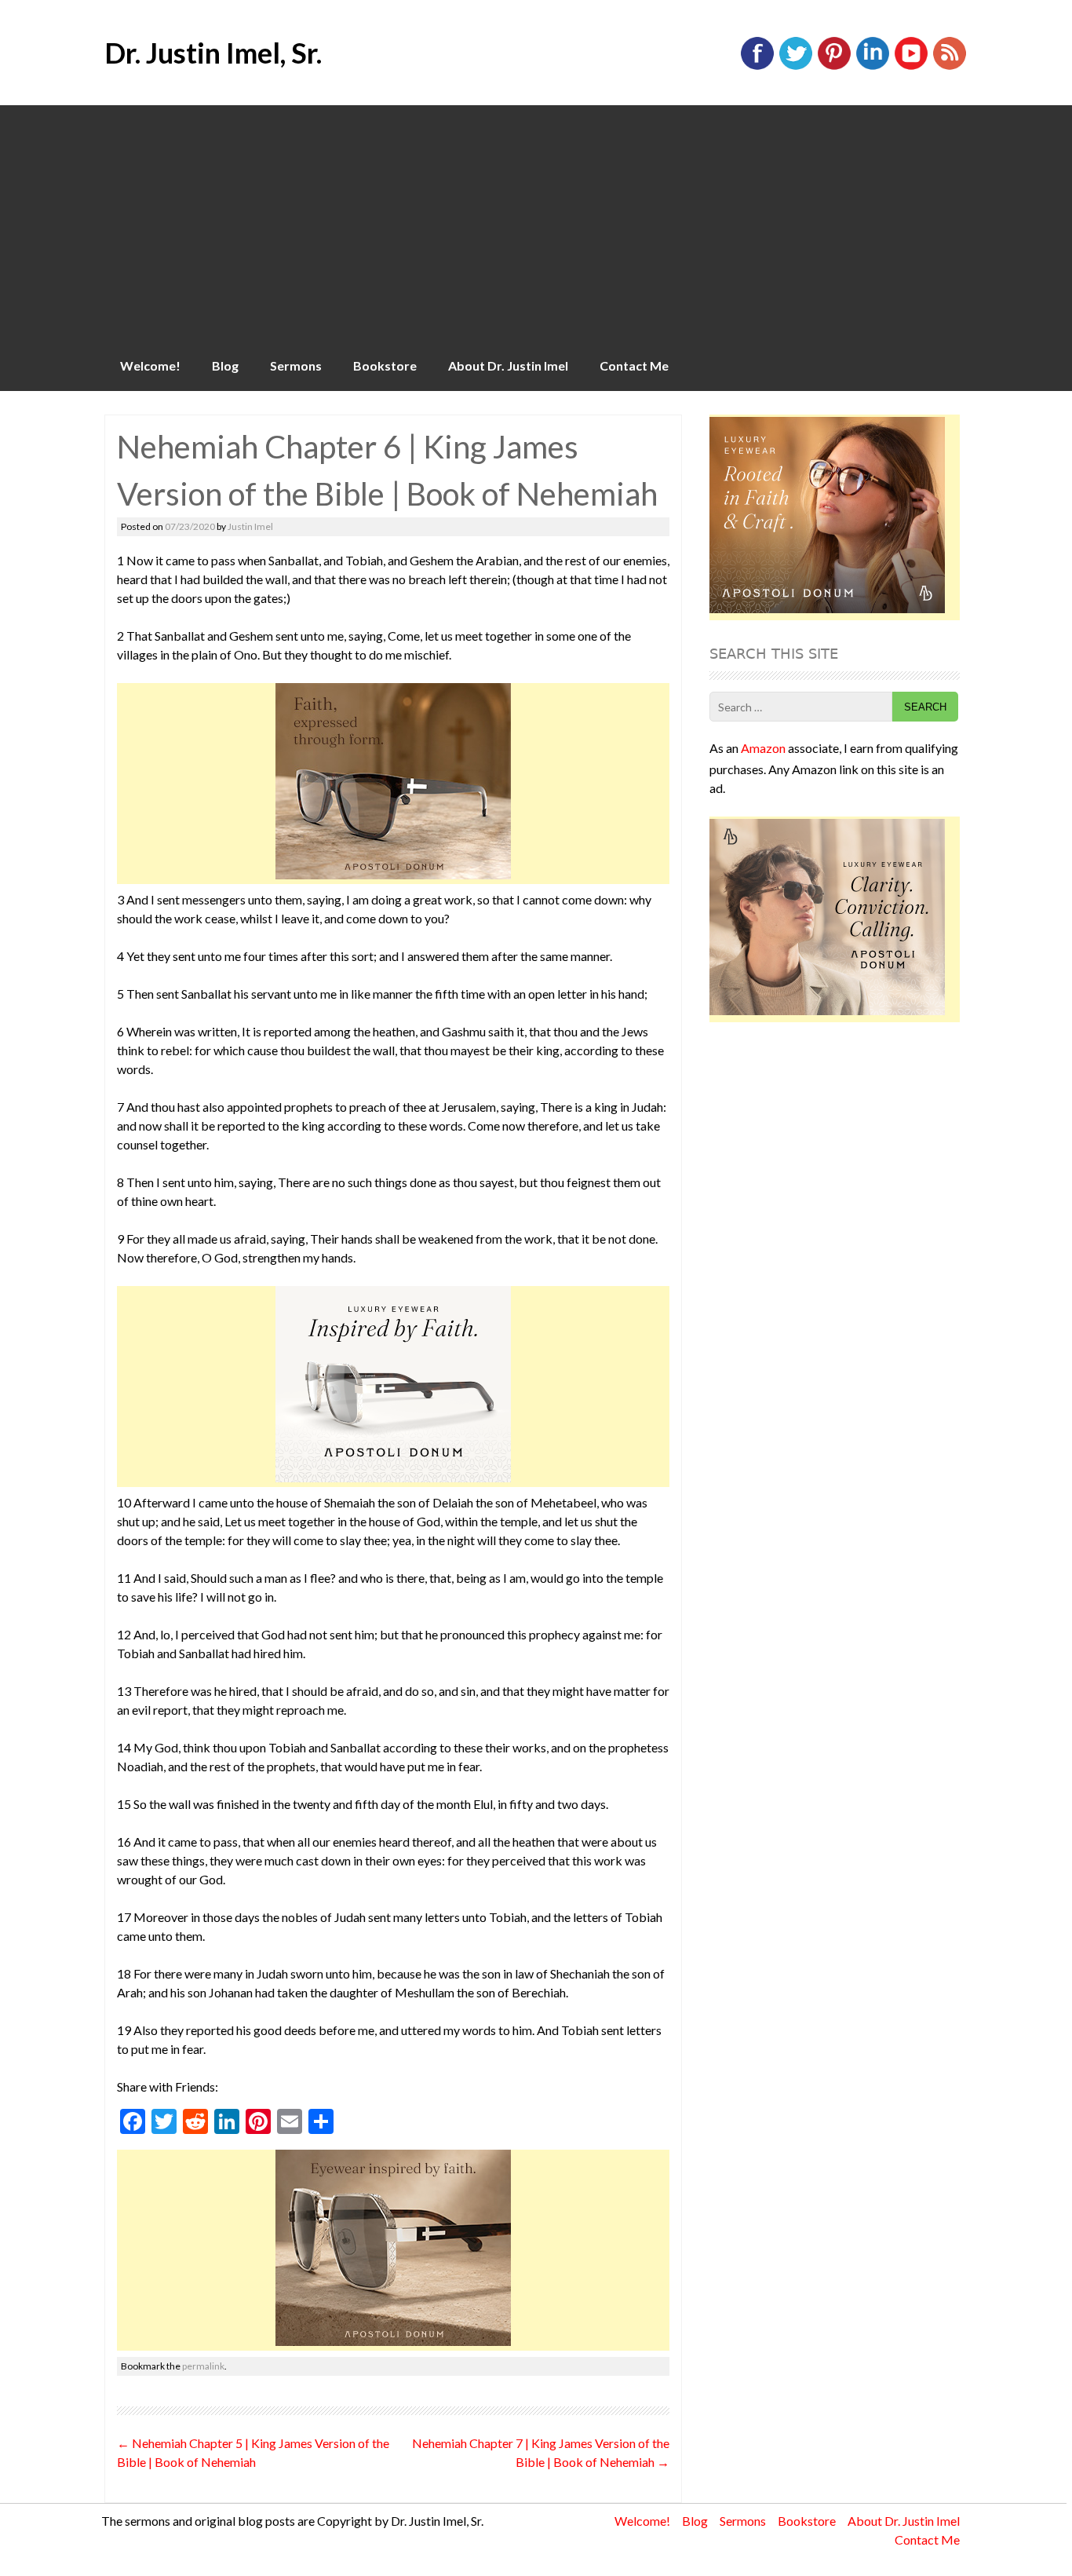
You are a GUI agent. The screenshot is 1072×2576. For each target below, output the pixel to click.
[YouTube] (911, 66)
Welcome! (150, 365)
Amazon (763, 748)
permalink (203, 2366)
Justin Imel (250, 526)
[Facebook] (757, 66)
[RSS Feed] (950, 66)
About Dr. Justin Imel (508, 365)
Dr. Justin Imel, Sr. (213, 53)
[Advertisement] (536, 223)
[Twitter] (796, 66)
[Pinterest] (834, 66)
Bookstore (385, 365)
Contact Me (634, 365)
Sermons (296, 365)
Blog (225, 365)
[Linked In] (873, 66)
